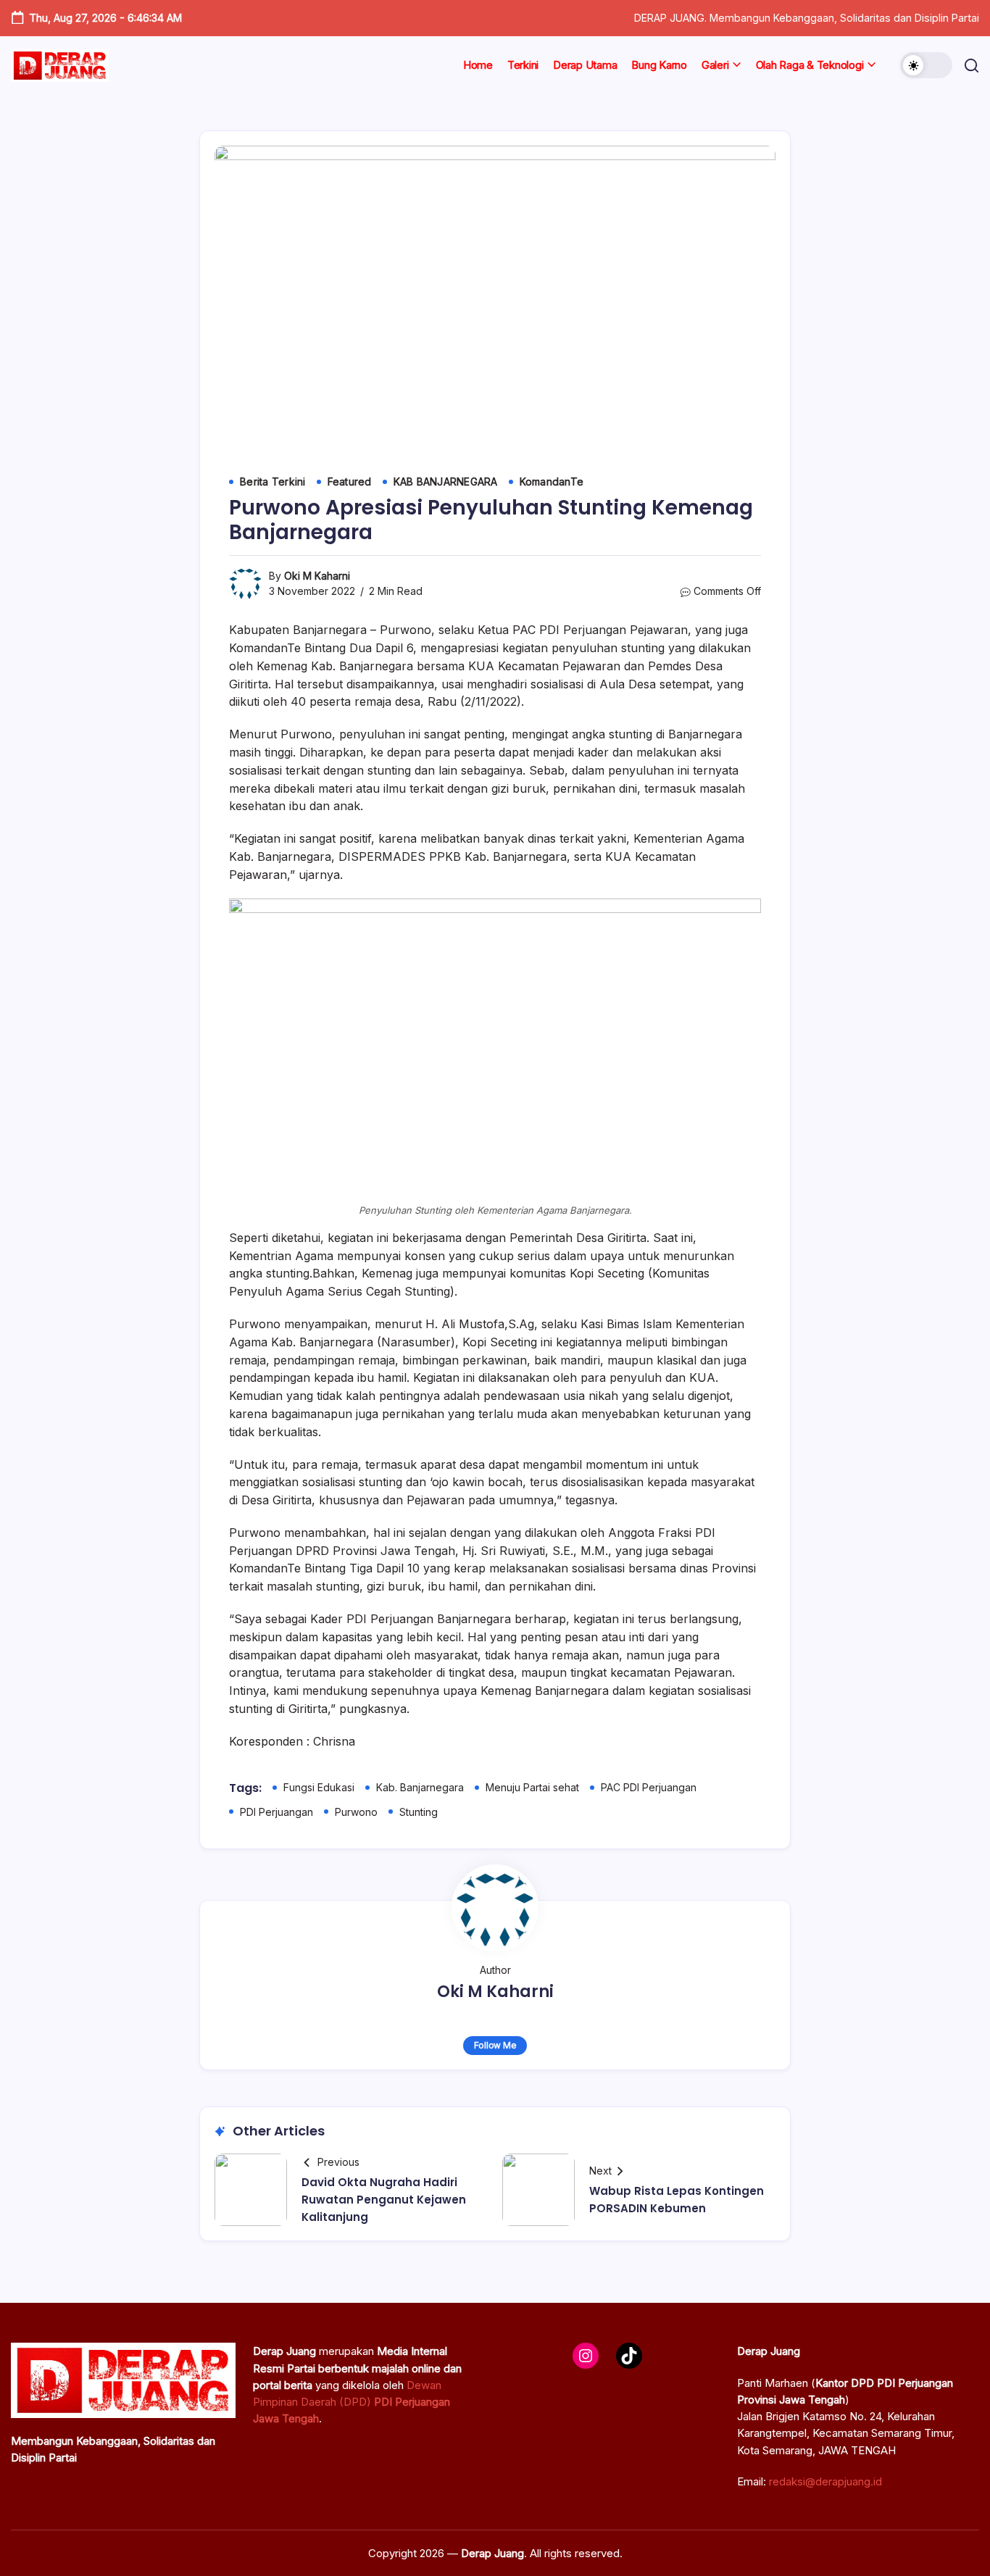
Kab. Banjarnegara (420, 1787)
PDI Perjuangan (276, 1812)
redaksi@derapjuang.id (825, 2481)
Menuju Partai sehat (532, 1787)
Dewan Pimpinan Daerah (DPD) (352, 2402)
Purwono (356, 1812)
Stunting (419, 1812)
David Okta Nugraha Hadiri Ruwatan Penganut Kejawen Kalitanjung (384, 2200)
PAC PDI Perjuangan (649, 1787)
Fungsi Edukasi (319, 1787)
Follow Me (495, 2045)
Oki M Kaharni (317, 576)
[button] (926, 65)
